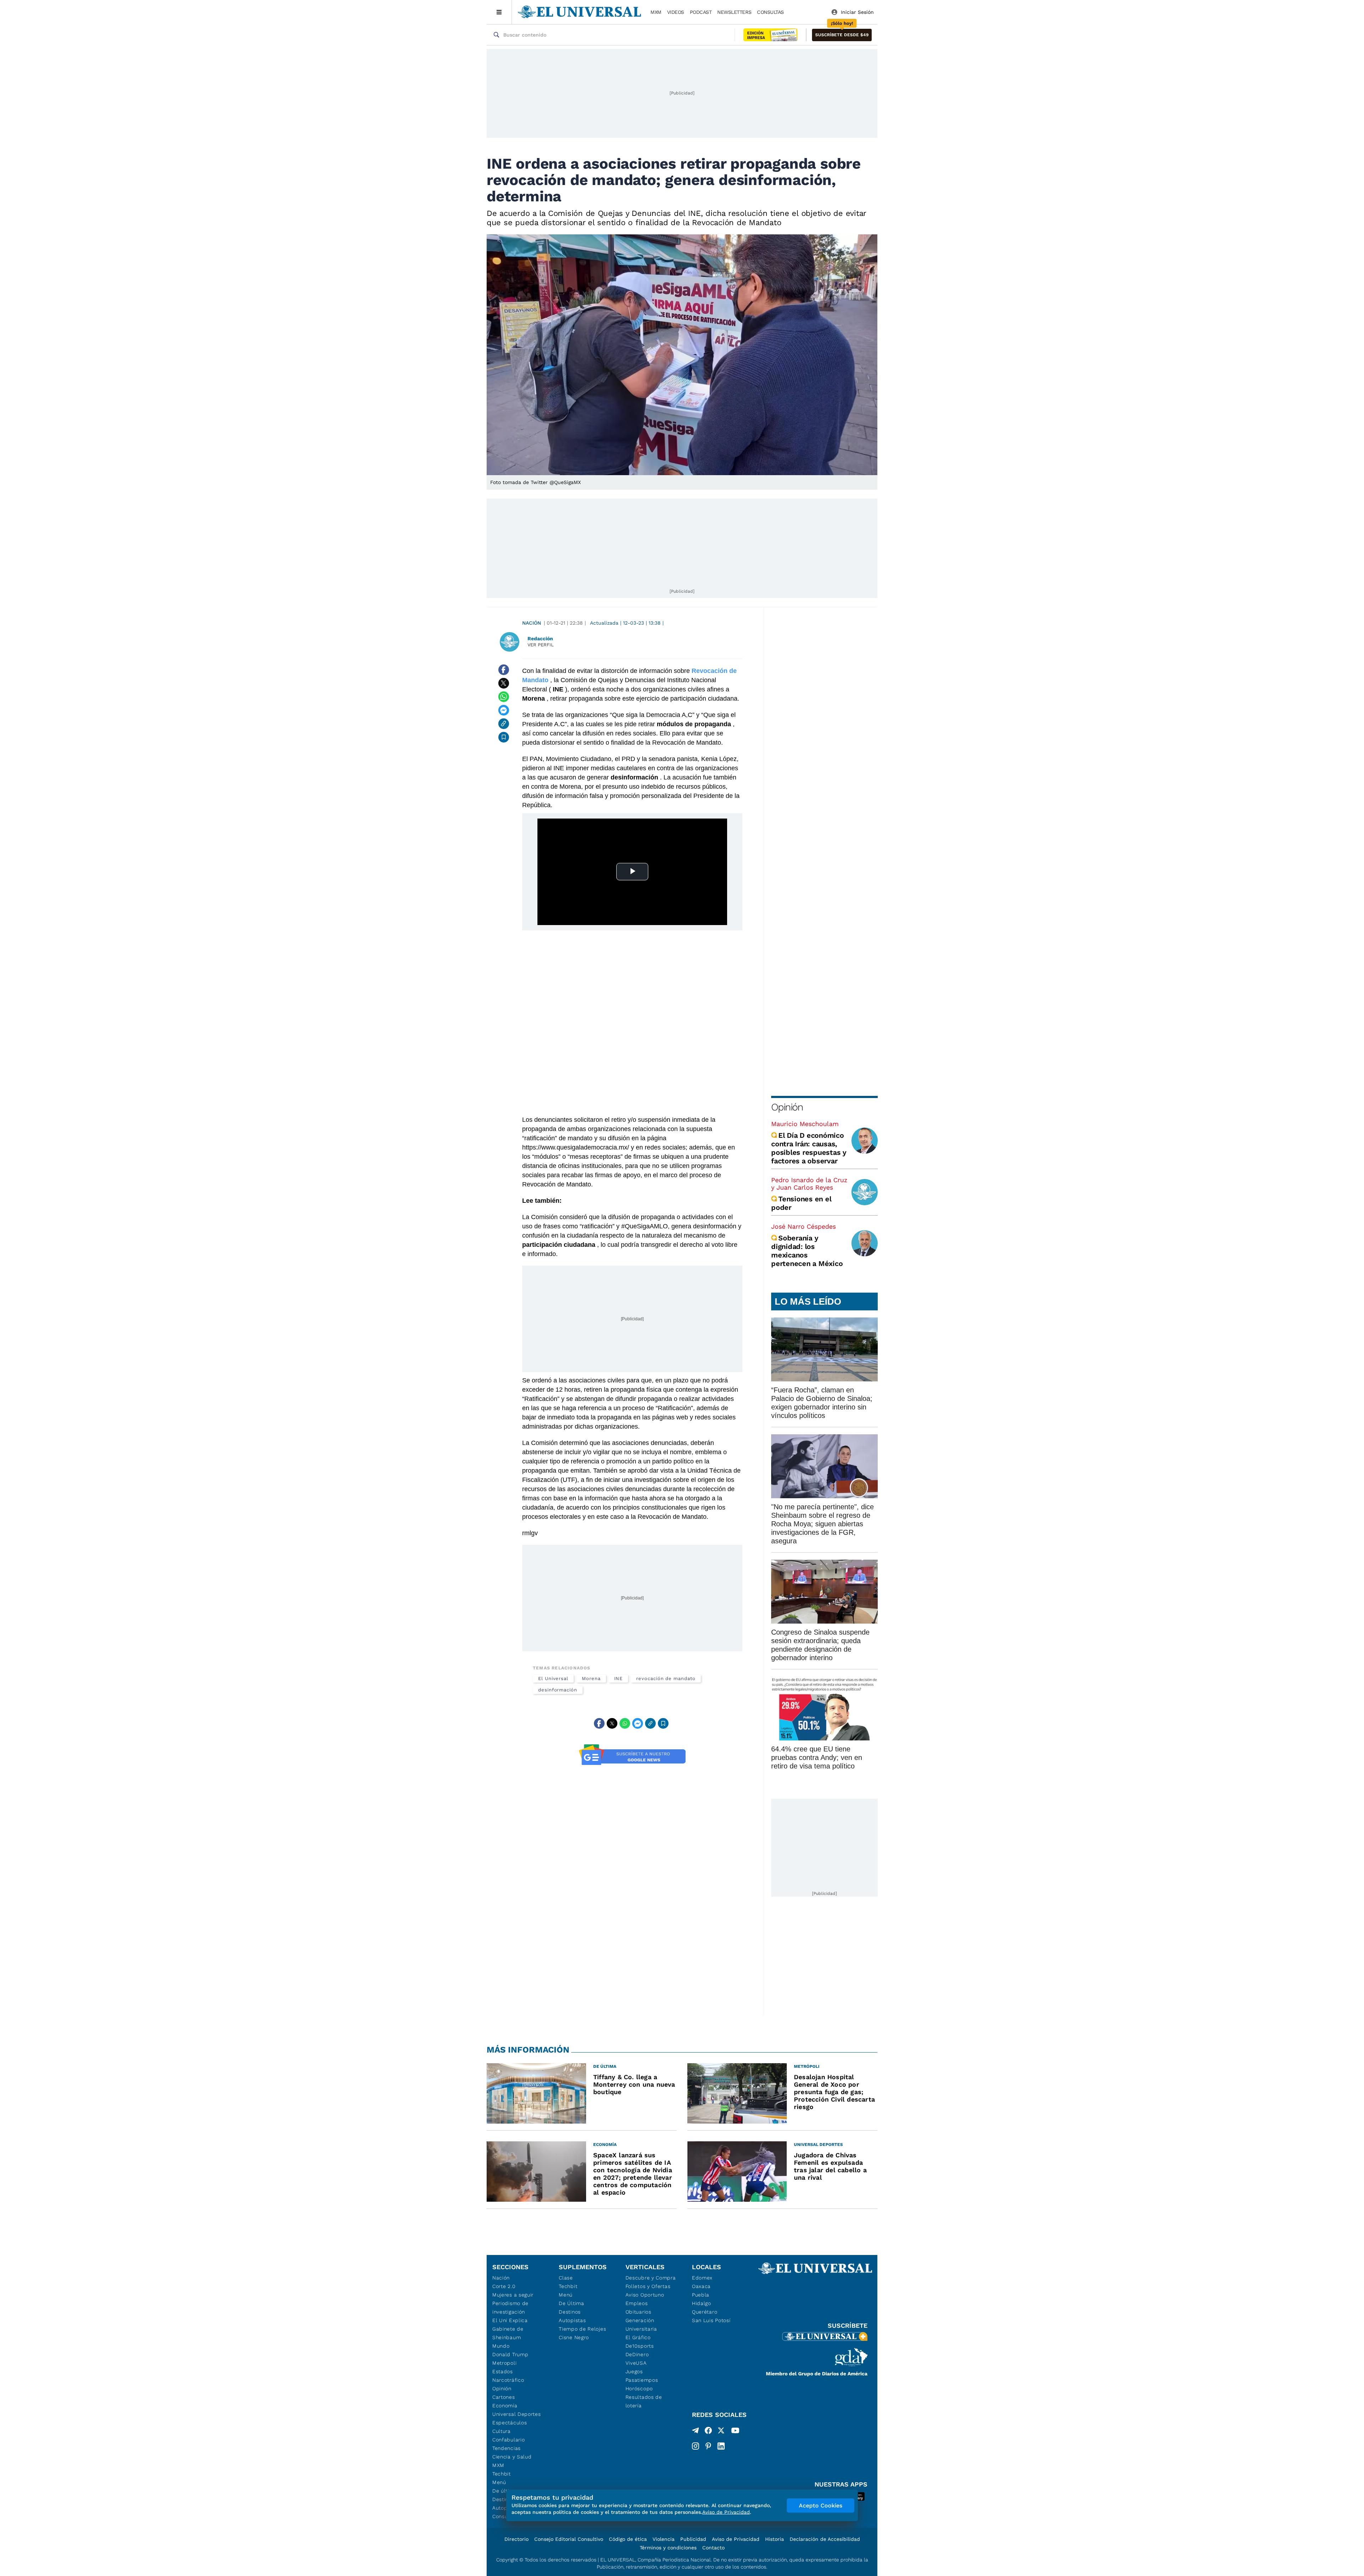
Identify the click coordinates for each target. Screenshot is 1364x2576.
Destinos (570, 2312)
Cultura (502, 2431)
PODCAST (701, 12)
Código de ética (628, 2539)
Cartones (504, 2397)
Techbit (502, 2474)
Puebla (701, 2295)
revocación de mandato (666, 1678)
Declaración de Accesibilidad (825, 2539)
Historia (775, 2539)
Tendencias (507, 2448)
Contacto (713, 2548)
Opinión (787, 1107)
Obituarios (638, 2312)
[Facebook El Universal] (708, 2432)
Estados (503, 2371)
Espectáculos (510, 2423)
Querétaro (705, 2312)
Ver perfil (541, 645)
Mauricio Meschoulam (805, 1124)
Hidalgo (702, 2303)
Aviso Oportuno (645, 2295)
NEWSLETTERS (734, 12)
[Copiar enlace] (504, 724)
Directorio (516, 2539)
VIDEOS (676, 12)
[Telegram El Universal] (695, 2432)
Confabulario (508, 2440)
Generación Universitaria (641, 2325)
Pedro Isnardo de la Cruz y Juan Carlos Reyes (809, 1184)
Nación (532, 623)
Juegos (634, 2371)
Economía (505, 2406)
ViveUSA (636, 2363)
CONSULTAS (770, 12)
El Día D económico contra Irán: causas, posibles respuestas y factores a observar (809, 1148)
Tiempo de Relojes (582, 2329)
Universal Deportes (517, 2414)
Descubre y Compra (651, 2278)
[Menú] (499, 12)
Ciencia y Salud (512, 2457)
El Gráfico (638, 2337)
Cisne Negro (574, 2337)
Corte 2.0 (504, 2286)
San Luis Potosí (711, 2320)
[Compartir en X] (504, 683)
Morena (591, 1678)
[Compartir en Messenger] (504, 710)
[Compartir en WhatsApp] (504, 697)
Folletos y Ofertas (648, 2286)
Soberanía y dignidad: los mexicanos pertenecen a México (807, 1251)
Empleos (637, 2303)
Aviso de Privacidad (736, 2539)
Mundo (501, 2346)
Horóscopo (639, 2388)
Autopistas (572, 2320)
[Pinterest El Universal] (708, 2446)
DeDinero (637, 2354)
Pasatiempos (642, 2380)
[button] (842, 35)
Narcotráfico (508, 2380)
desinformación (558, 1690)
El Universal (553, 1678)
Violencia (664, 2539)
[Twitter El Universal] (721, 2432)
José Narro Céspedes (803, 1226)
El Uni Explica (510, 2320)
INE (619, 1678)
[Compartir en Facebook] (504, 670)
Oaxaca (701, 2286)
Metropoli (504, 2363)
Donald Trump (510, 2354)
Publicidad (693, 2539)
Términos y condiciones (668, 2548)
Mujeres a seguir (513, 2295)
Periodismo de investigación (510, 2308)
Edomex (702, 2278)
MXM (656, 12)
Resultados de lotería (644, 2401)
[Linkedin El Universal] (721, 2446)
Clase (566, 2278)
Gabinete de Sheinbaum (508, 2333)
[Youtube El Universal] (735, 2432)
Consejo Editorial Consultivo (569, 2539)
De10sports (640, 2346)
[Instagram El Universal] (695, 2446)
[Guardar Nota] (504, 737)
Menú (499, 2482)
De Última (571, 2303)
